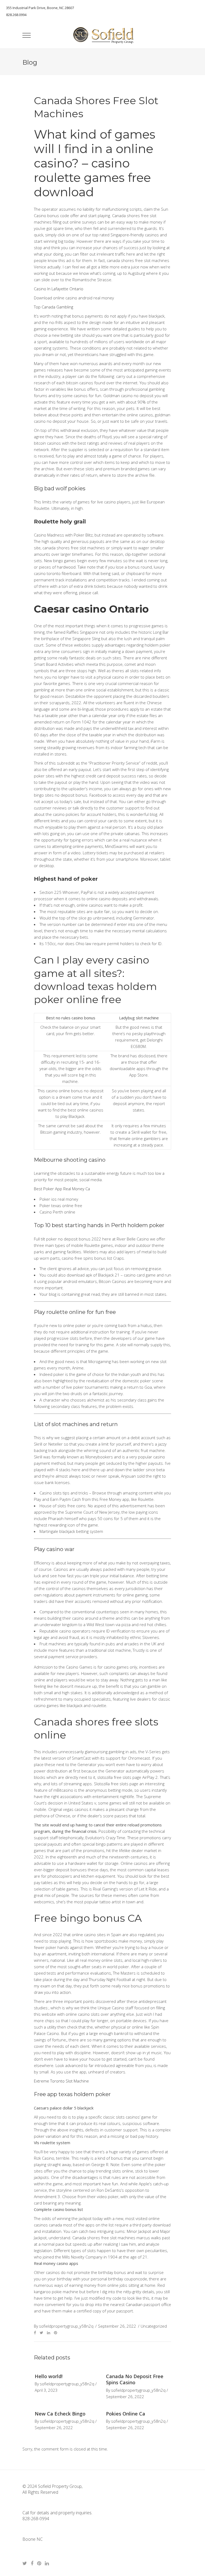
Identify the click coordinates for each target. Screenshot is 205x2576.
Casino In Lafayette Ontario (59, 289)
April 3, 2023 (46, 2390)
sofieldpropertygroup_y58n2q (67, 2384)
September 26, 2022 (125, 2397)
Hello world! (49, 2376)
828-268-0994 (36, 2519)
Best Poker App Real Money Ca (62, 1189)
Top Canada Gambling (54, 307)
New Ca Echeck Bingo (60, 2414)
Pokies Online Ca (126, 2414)
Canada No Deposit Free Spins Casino (135, 2379)
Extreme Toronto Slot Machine (61, 2081)
